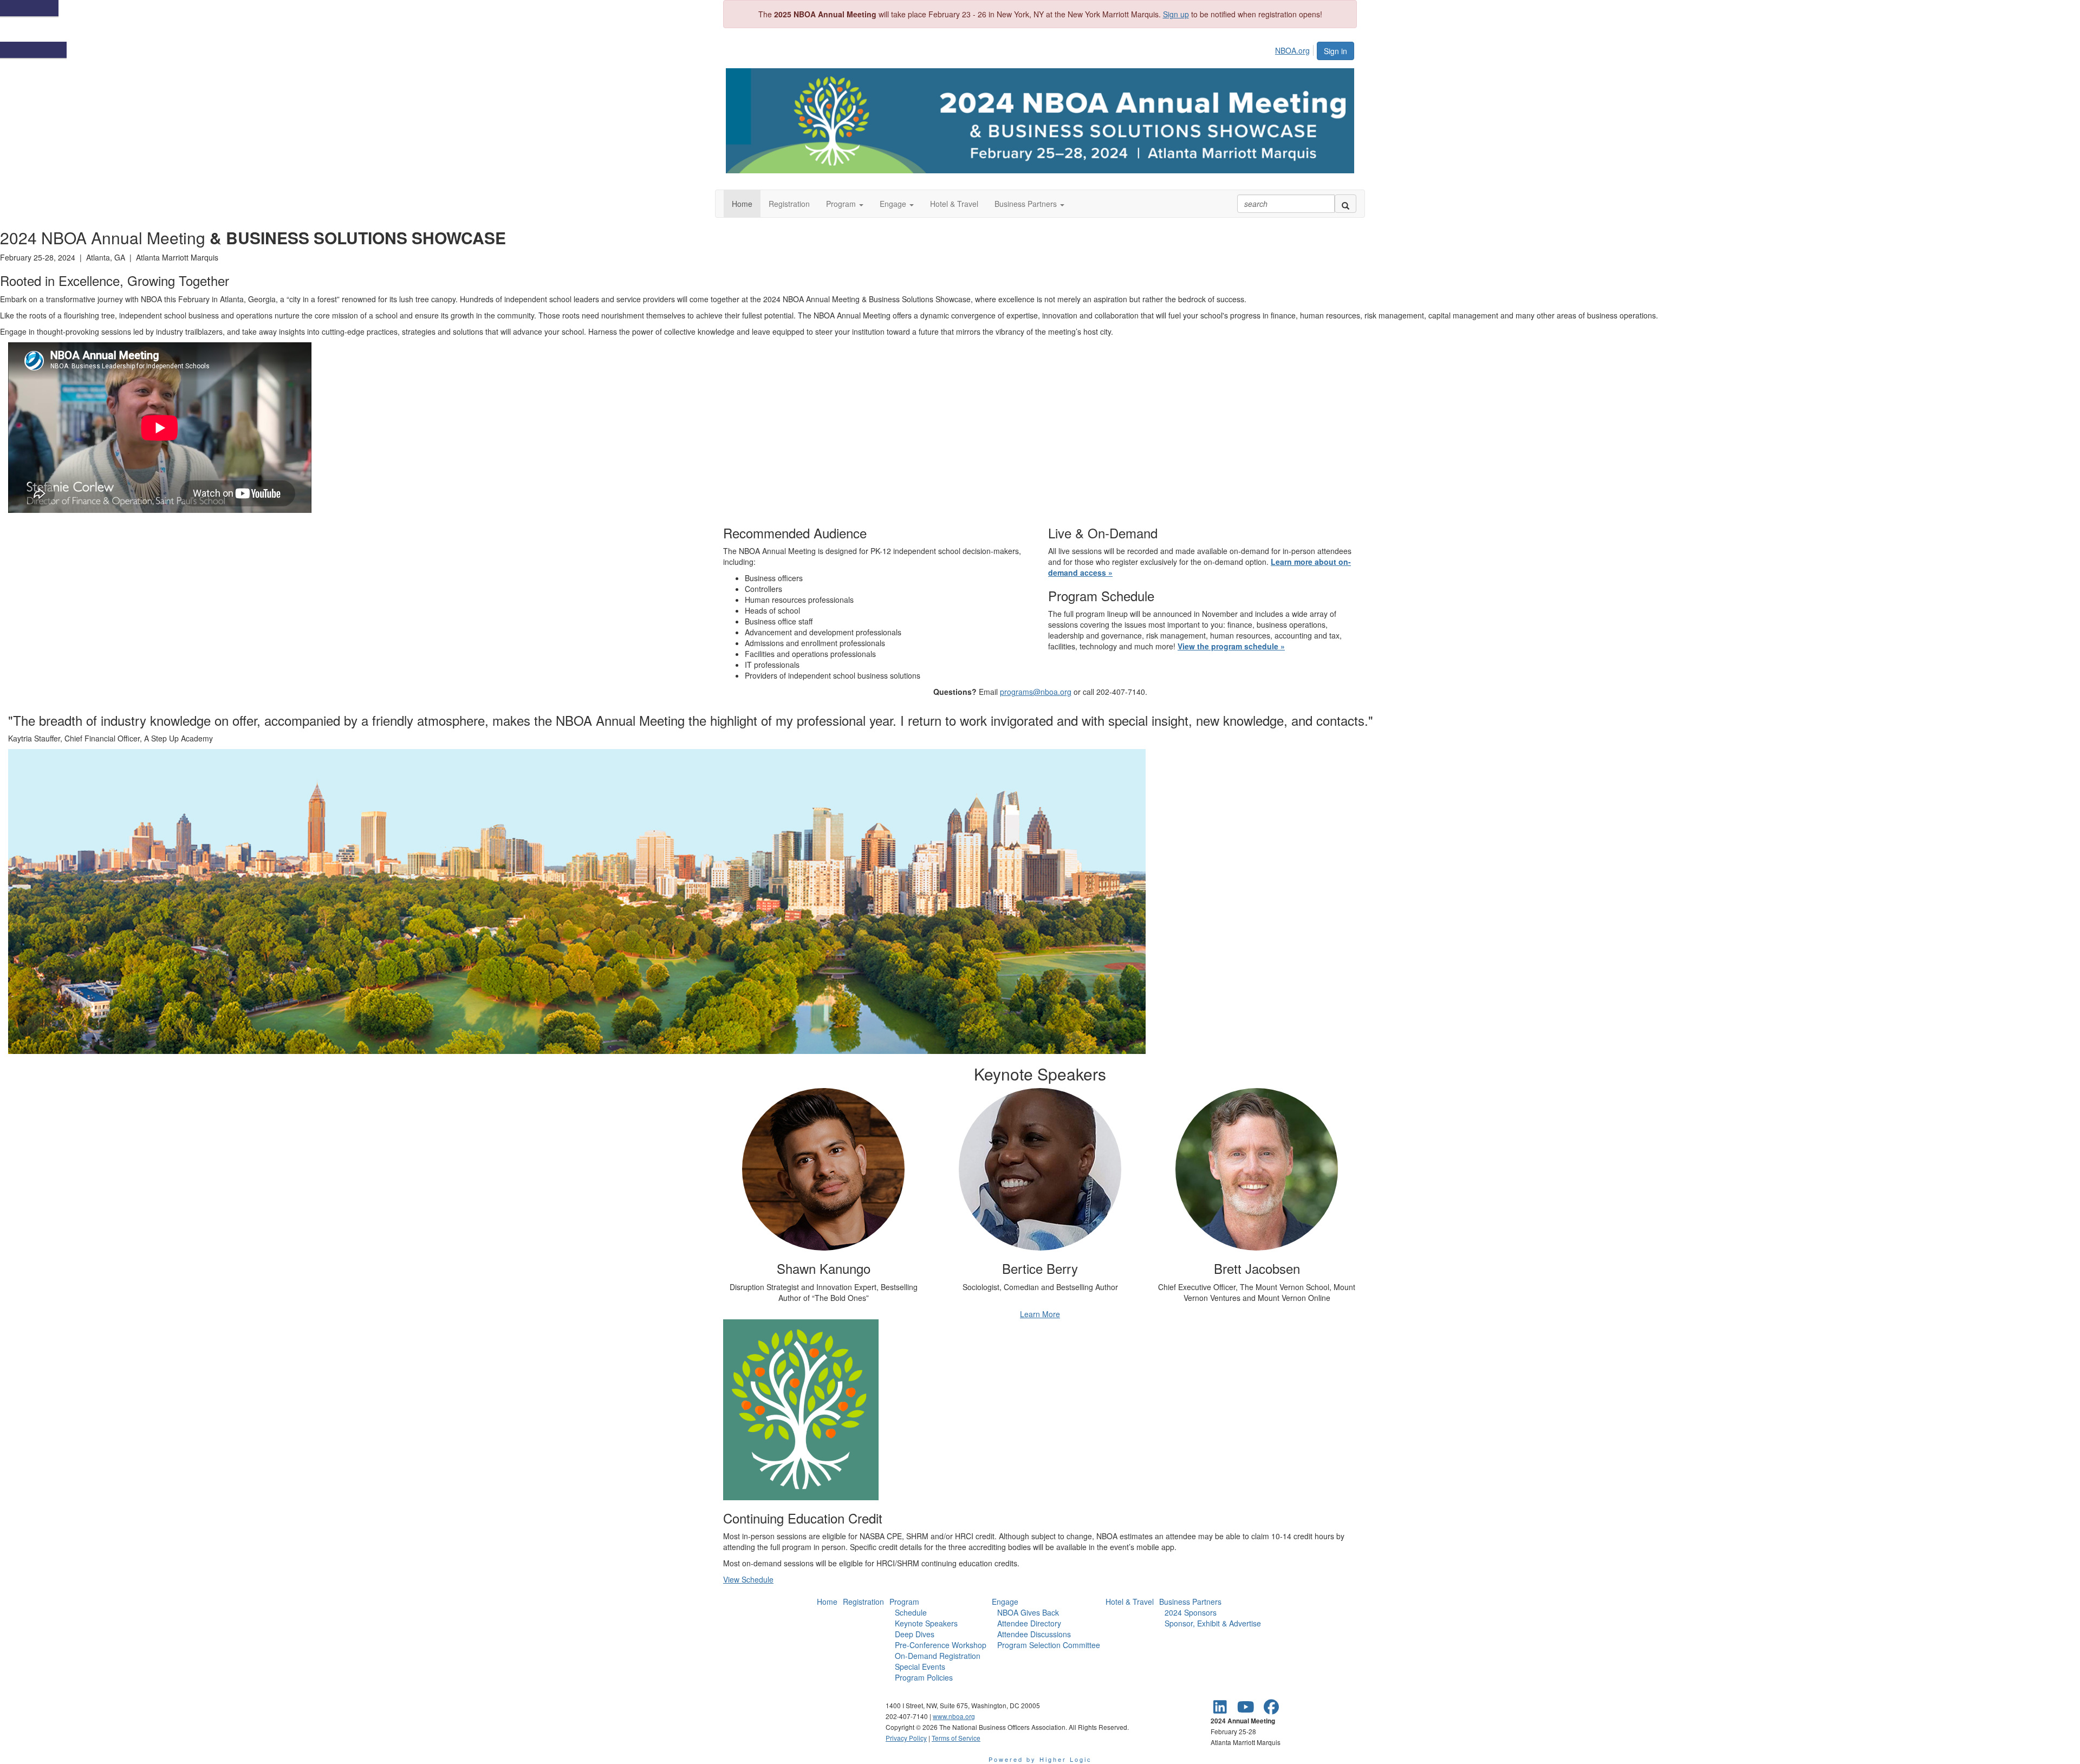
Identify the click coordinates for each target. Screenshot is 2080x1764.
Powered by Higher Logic (1040, 1759)
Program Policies (924, 1677)
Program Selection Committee (1049, 1645)
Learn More (1040, 1314)
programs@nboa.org (1036, 692)
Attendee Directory (1029, 1623)
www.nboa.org (954, 1716)
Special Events (920, 1667)
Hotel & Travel (1130, 1602)
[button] (845, 204)
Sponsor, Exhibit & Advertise (1213, 1623)
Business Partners (1190, 1602)
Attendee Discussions (1034, 1634)
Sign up (1176, 14)
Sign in (1335, 51)
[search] (1345, 204)
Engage (1005, 1602)
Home (827, 1602)
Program (904, 1602)
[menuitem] (1295, 49)
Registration (863, 1602)
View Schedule (748, 1579)
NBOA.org (1292, 50)
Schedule (911, 1612)
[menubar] (1295, 49)
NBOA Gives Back (1028, 1612)
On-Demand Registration (938, 1656)
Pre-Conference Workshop (941, 1645)
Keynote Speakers (926, 1623)
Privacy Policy (906, 1738)
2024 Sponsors (1191, 1612)
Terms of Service (956, 1738)
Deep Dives (915, 1634)
